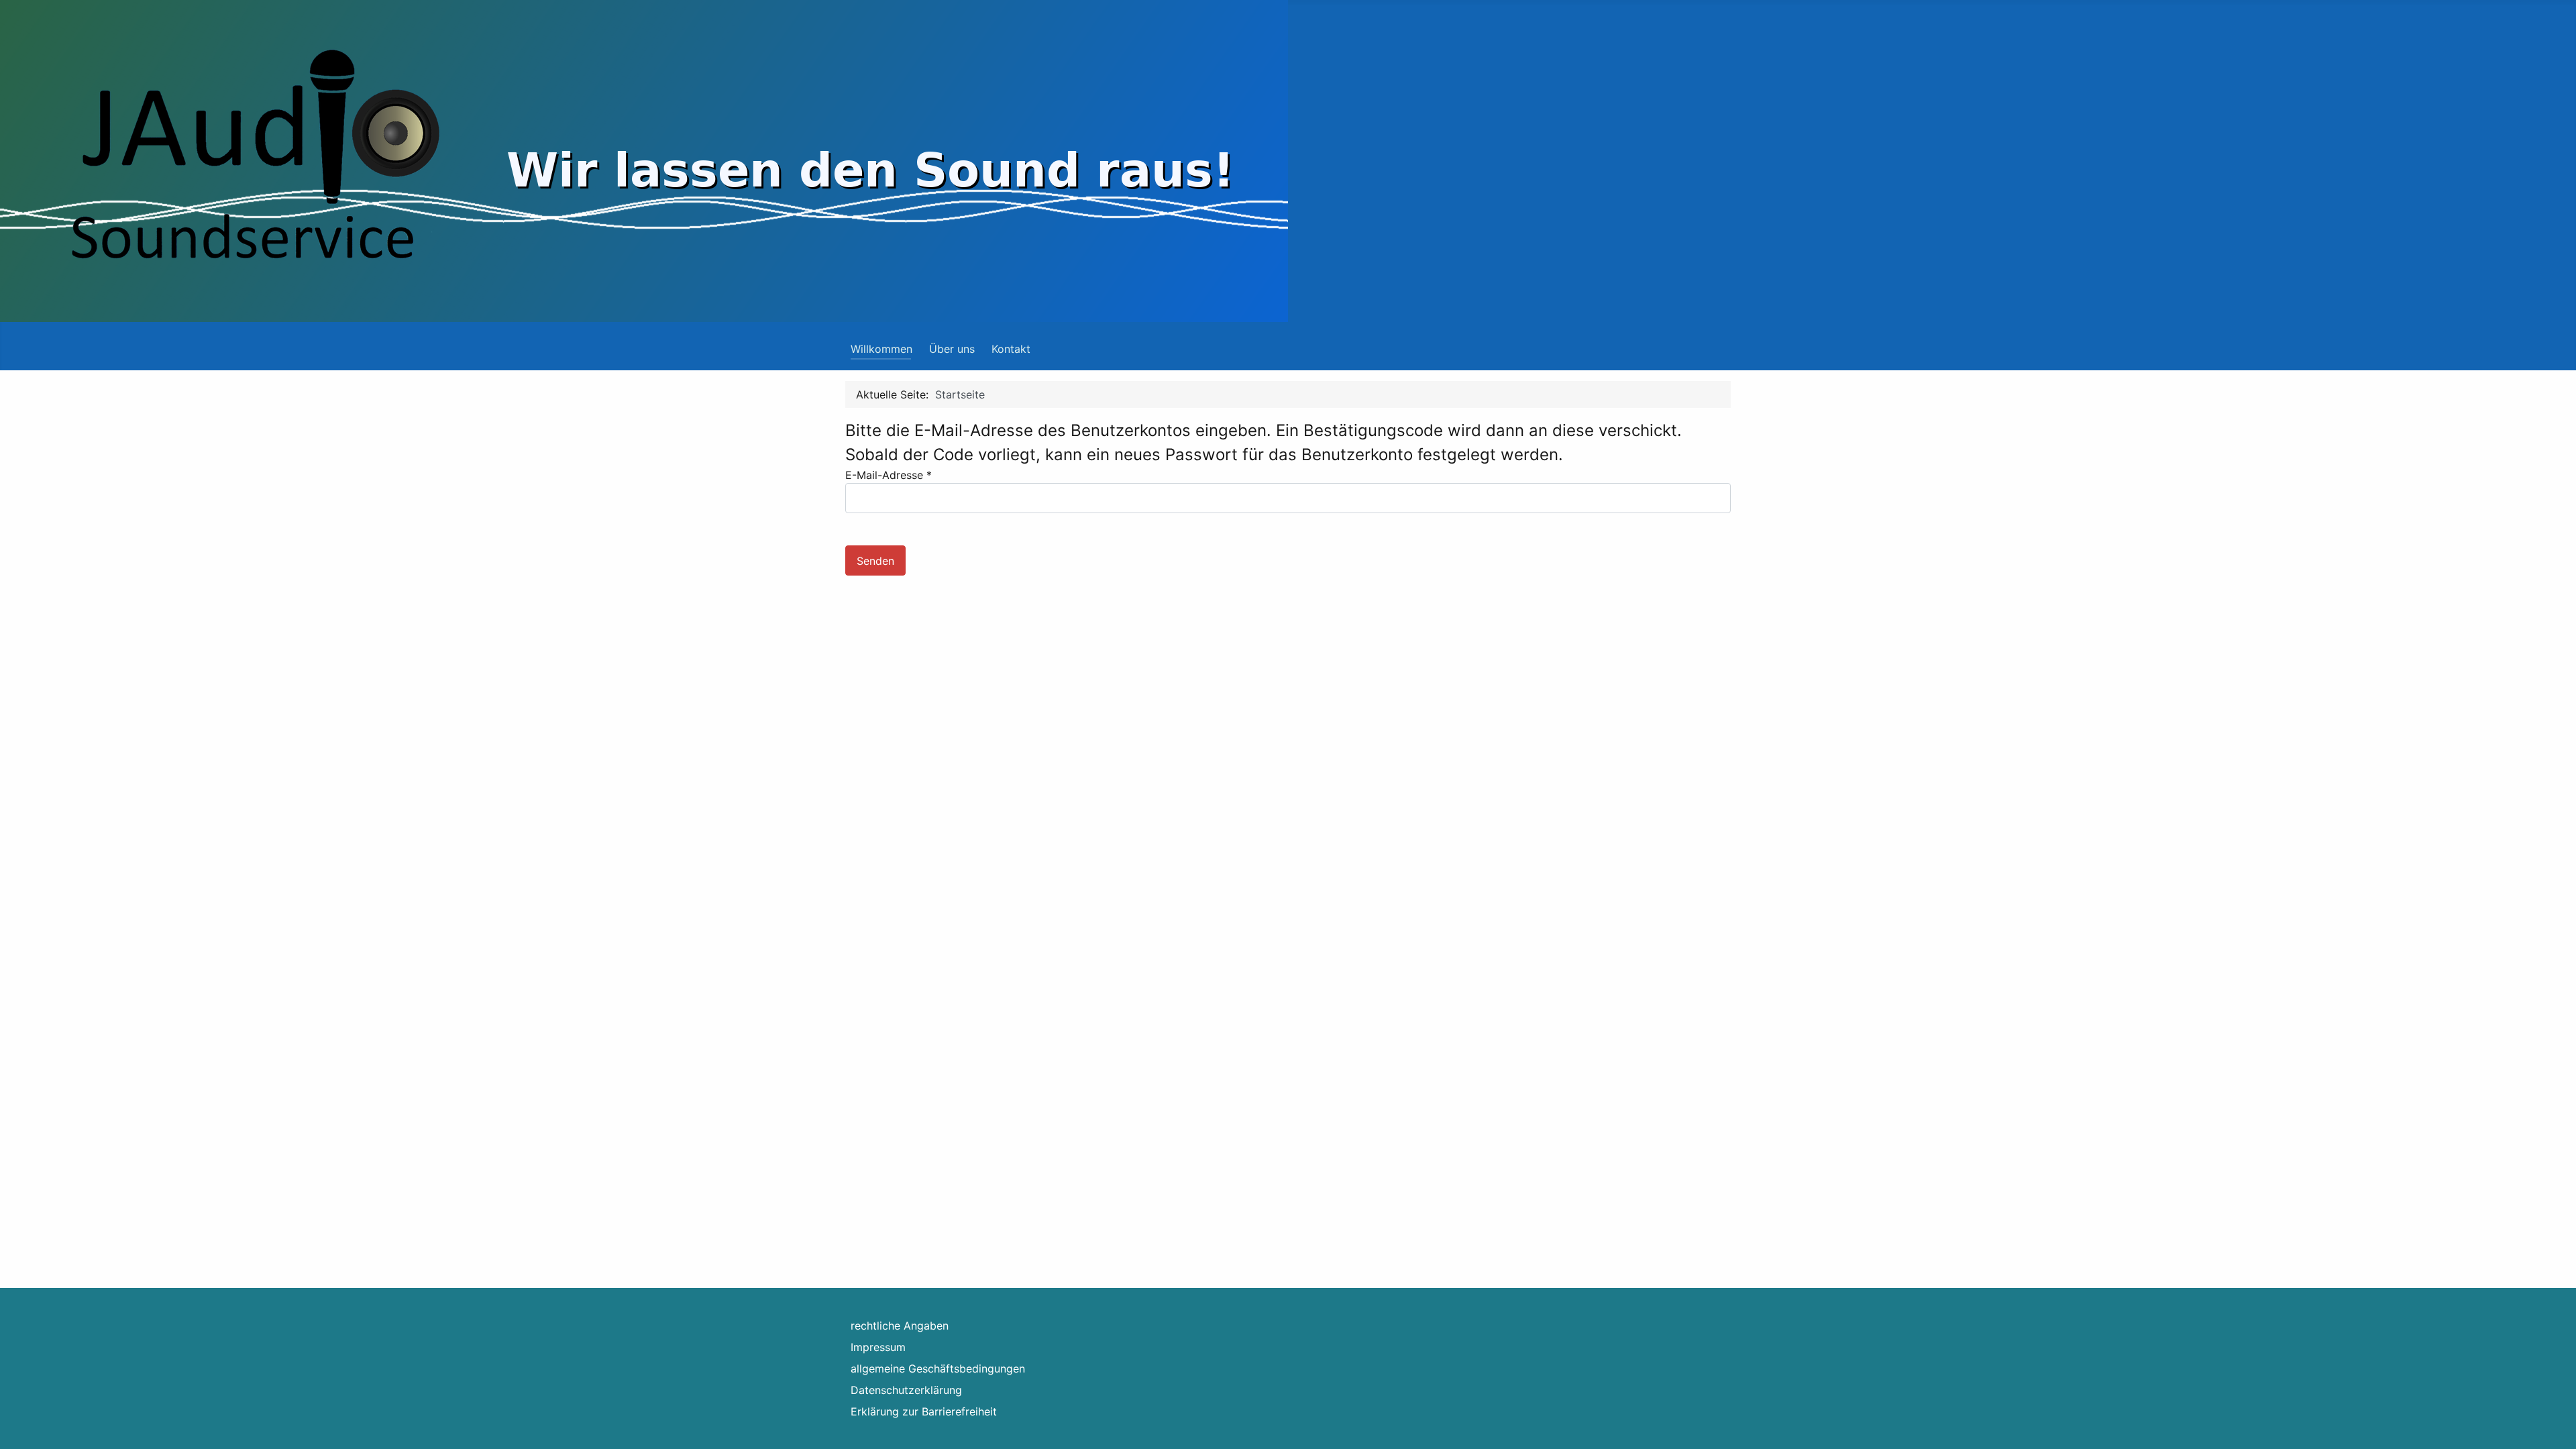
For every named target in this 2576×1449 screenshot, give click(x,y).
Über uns (952, 349)
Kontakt (1011, 349)
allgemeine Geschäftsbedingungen (938, 1368)
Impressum (878, 1347)
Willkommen (881, 349)
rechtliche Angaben (900, 1326)
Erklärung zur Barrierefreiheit (924, 1411)
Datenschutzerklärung (906, 1390)
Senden (875, 561)
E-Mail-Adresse (889, 475)
